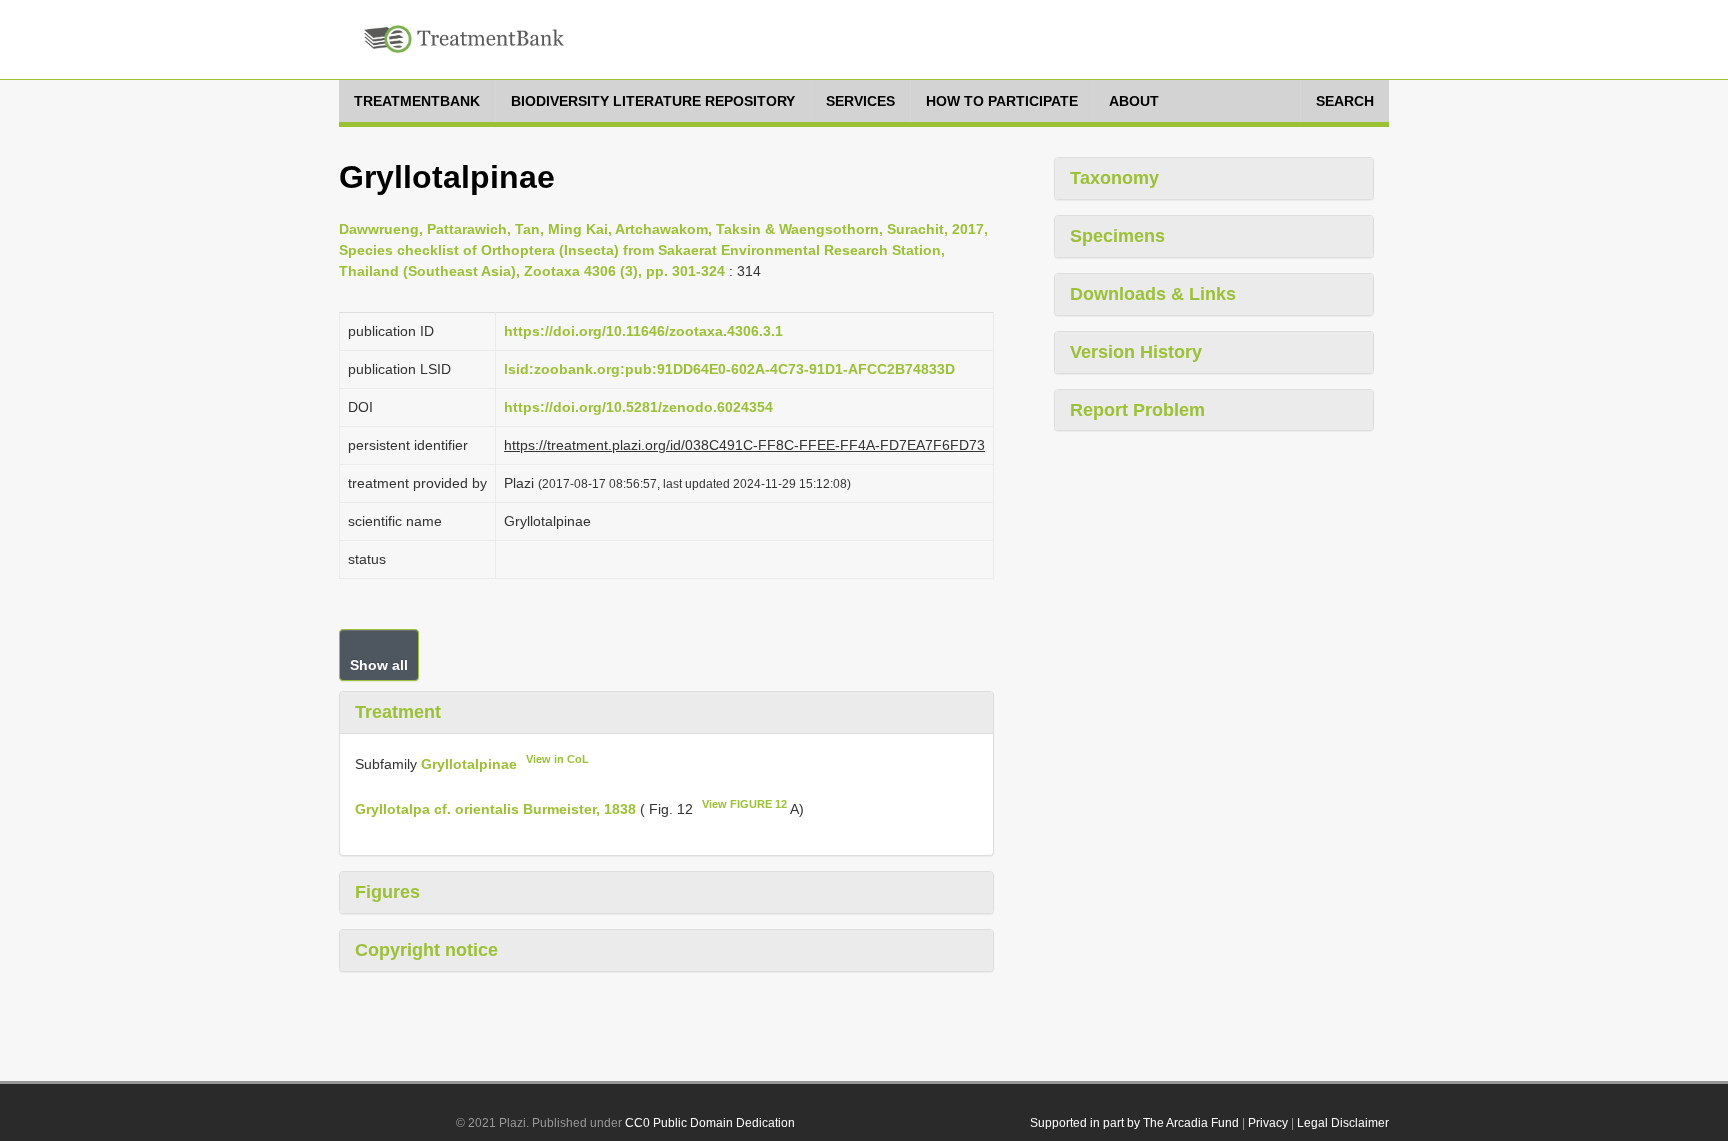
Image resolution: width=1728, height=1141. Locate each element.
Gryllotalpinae (469, 763)
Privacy (1268, 1123)
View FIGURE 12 (744, 804)
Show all (379, 665)
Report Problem (1137, 410)
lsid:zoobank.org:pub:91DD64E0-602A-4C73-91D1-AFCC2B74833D (729, 369)
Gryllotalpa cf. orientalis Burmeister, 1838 (495, 809)
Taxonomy (1114, 178)
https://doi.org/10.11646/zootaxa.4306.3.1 (643, 331)
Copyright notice (426, 950)
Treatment (398, 712)
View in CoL (557, 759)
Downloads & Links (1153, 294)
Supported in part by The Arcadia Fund (1134, 1123)
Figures (387, 892)
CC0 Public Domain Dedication (710, 1123)
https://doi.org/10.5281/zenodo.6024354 (638, 407)
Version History (1136, 352)
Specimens (1117, 236)
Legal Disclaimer (1343, 1123)
